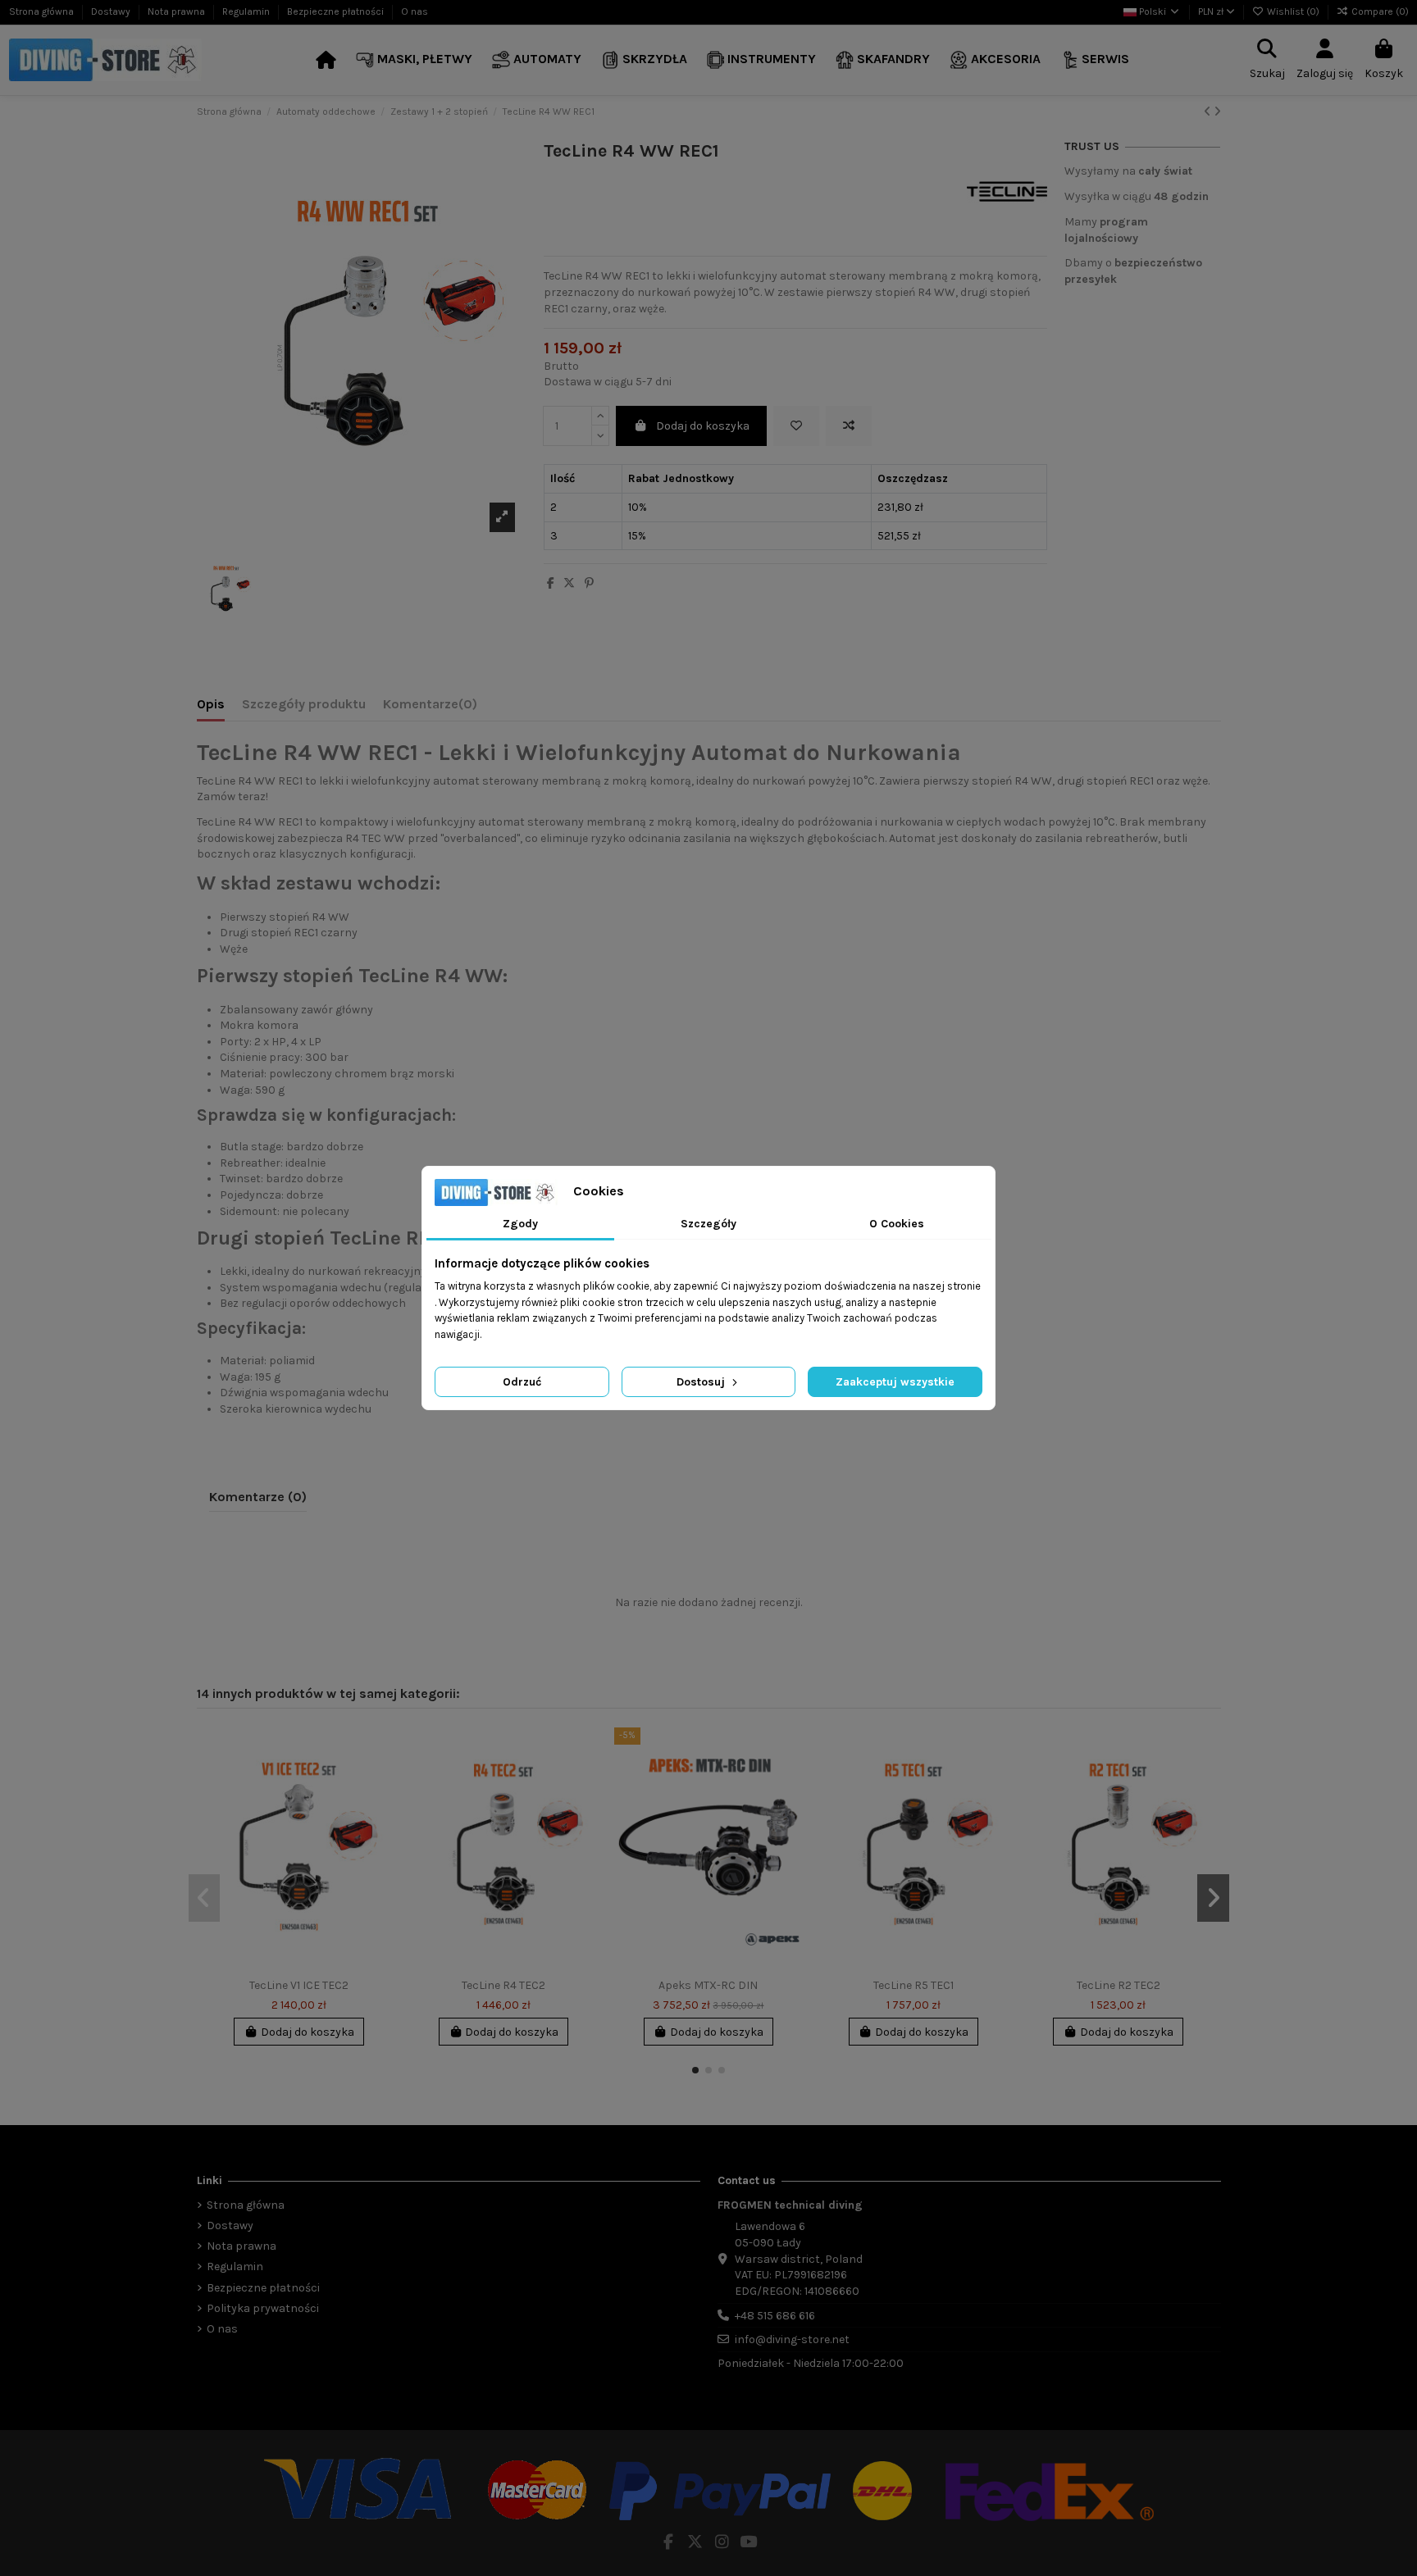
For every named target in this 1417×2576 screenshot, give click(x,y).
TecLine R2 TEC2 (1119, 1985)
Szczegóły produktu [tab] (304, 704)
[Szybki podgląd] (380, 1809)
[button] (414, 60)
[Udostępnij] (551, 583)
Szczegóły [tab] (708, 1224)
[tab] (430, 708)
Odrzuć (522, 1382)
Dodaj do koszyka (703, 426)
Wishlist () (1293, 11)
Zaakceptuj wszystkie (895, 1382)
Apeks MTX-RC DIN (708, 1985)
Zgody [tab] (520, 1224)
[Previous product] (1209, 112)
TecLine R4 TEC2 (503, 1985)
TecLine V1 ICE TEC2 (299, 1985)
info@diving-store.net (792, 2339)
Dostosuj (702, 1382)
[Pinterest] (589, 583)
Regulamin (247, 11)
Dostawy (112, 11)
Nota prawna (178, 11)
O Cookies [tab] (897, 1224)
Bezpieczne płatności (337, 11)
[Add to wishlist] (796, 426)
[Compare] (380, 1781)
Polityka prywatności (263, 2308)
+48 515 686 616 (775, 2316)
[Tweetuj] (569, 583)
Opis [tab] (211, 704)
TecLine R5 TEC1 (914, 1985)
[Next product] (1217, 112)
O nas (415, 11)
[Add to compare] (849, 426)
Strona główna (43, 11)
